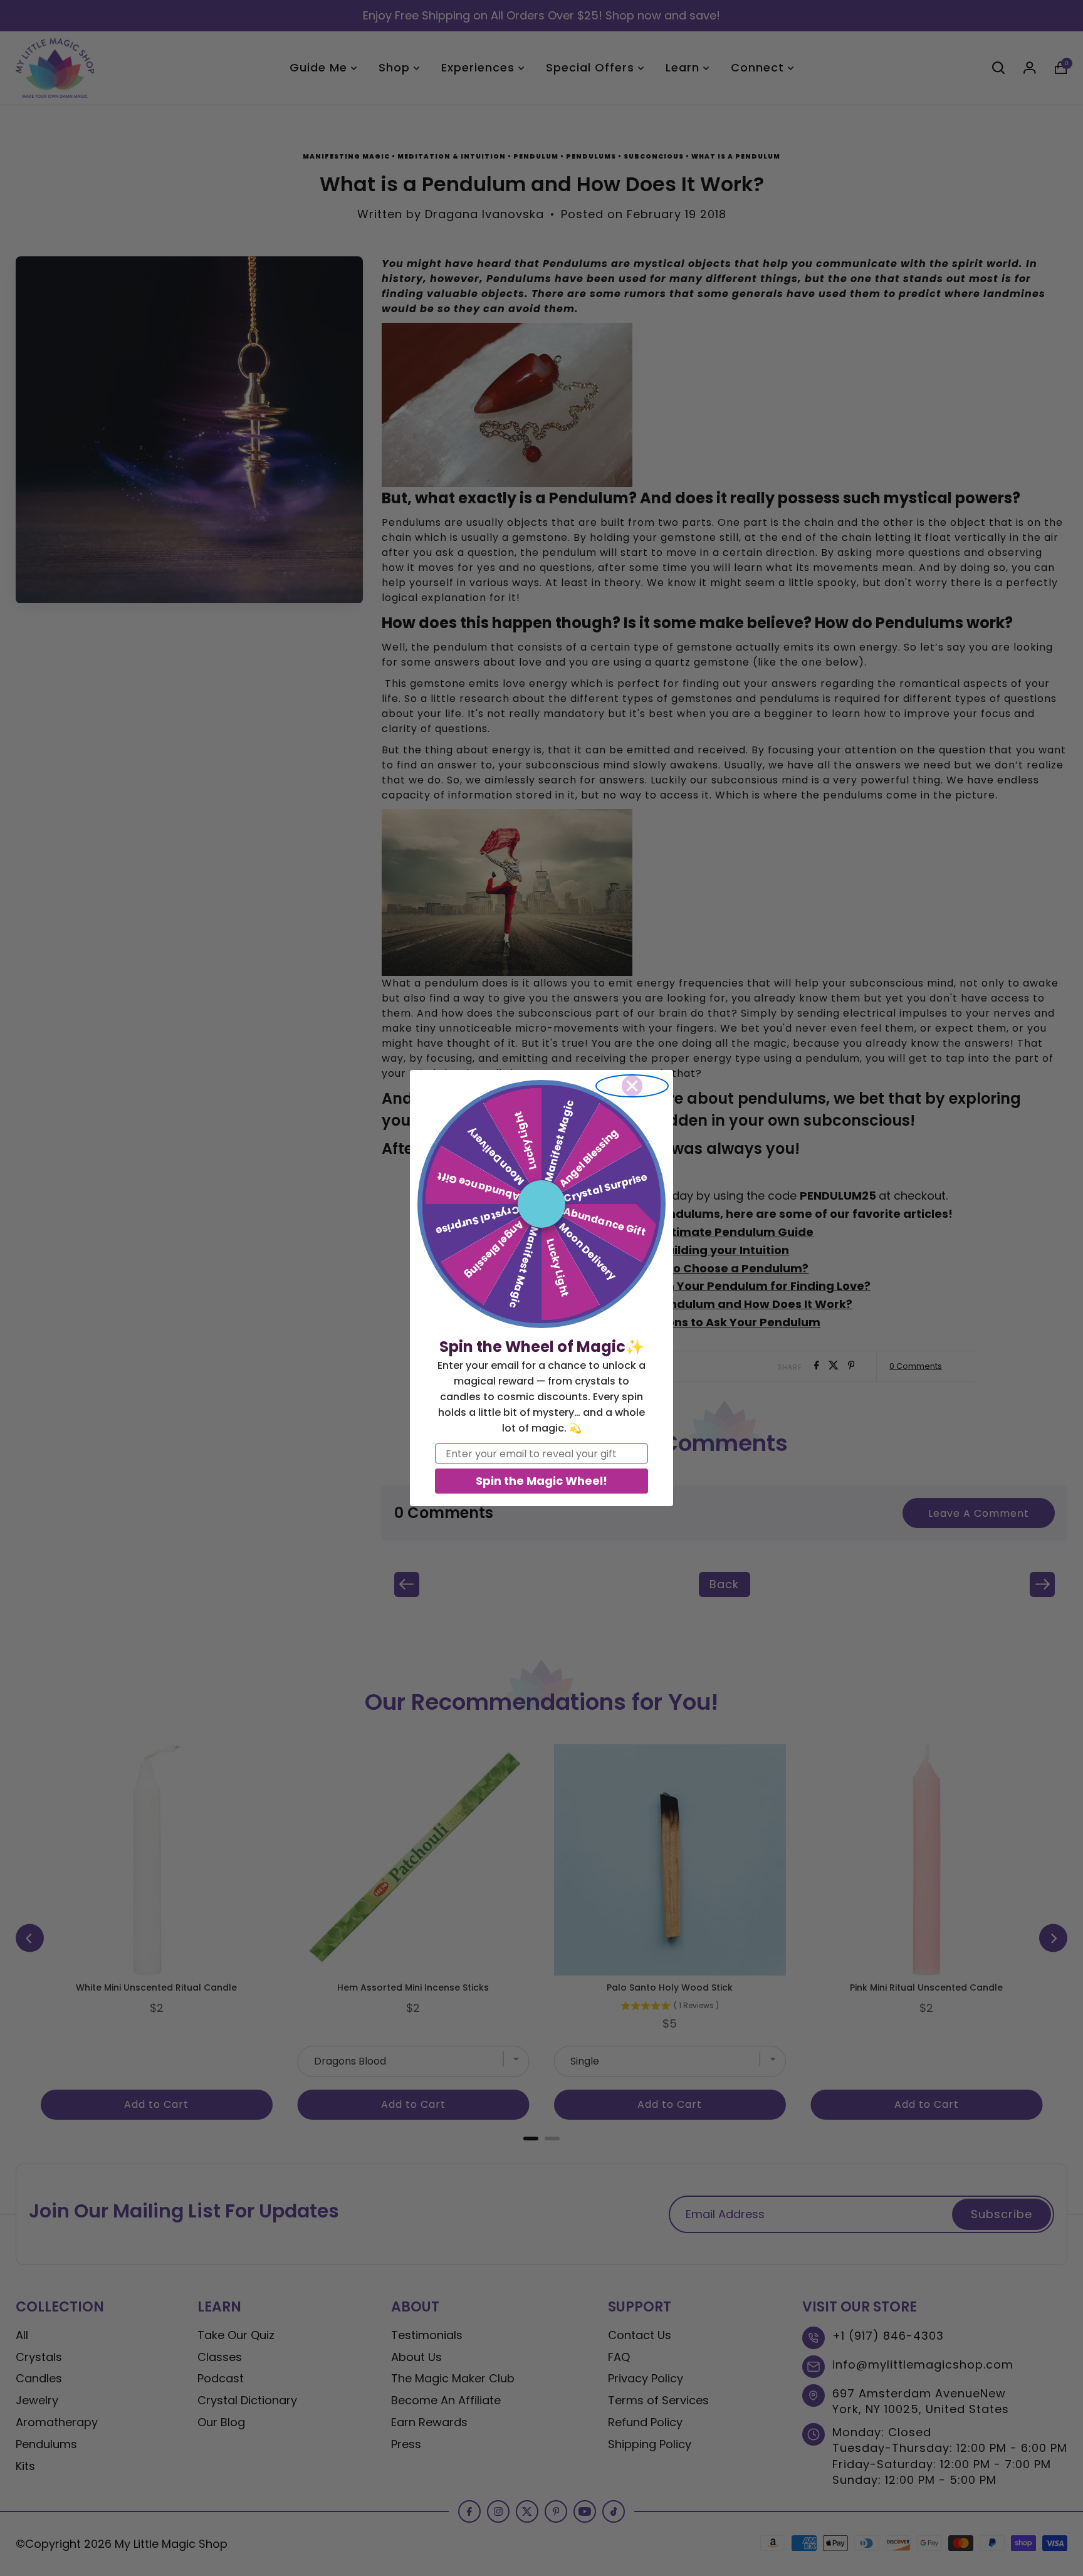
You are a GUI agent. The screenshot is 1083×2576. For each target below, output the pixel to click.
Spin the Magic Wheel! (541, 1481)
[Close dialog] (632, 1086)
